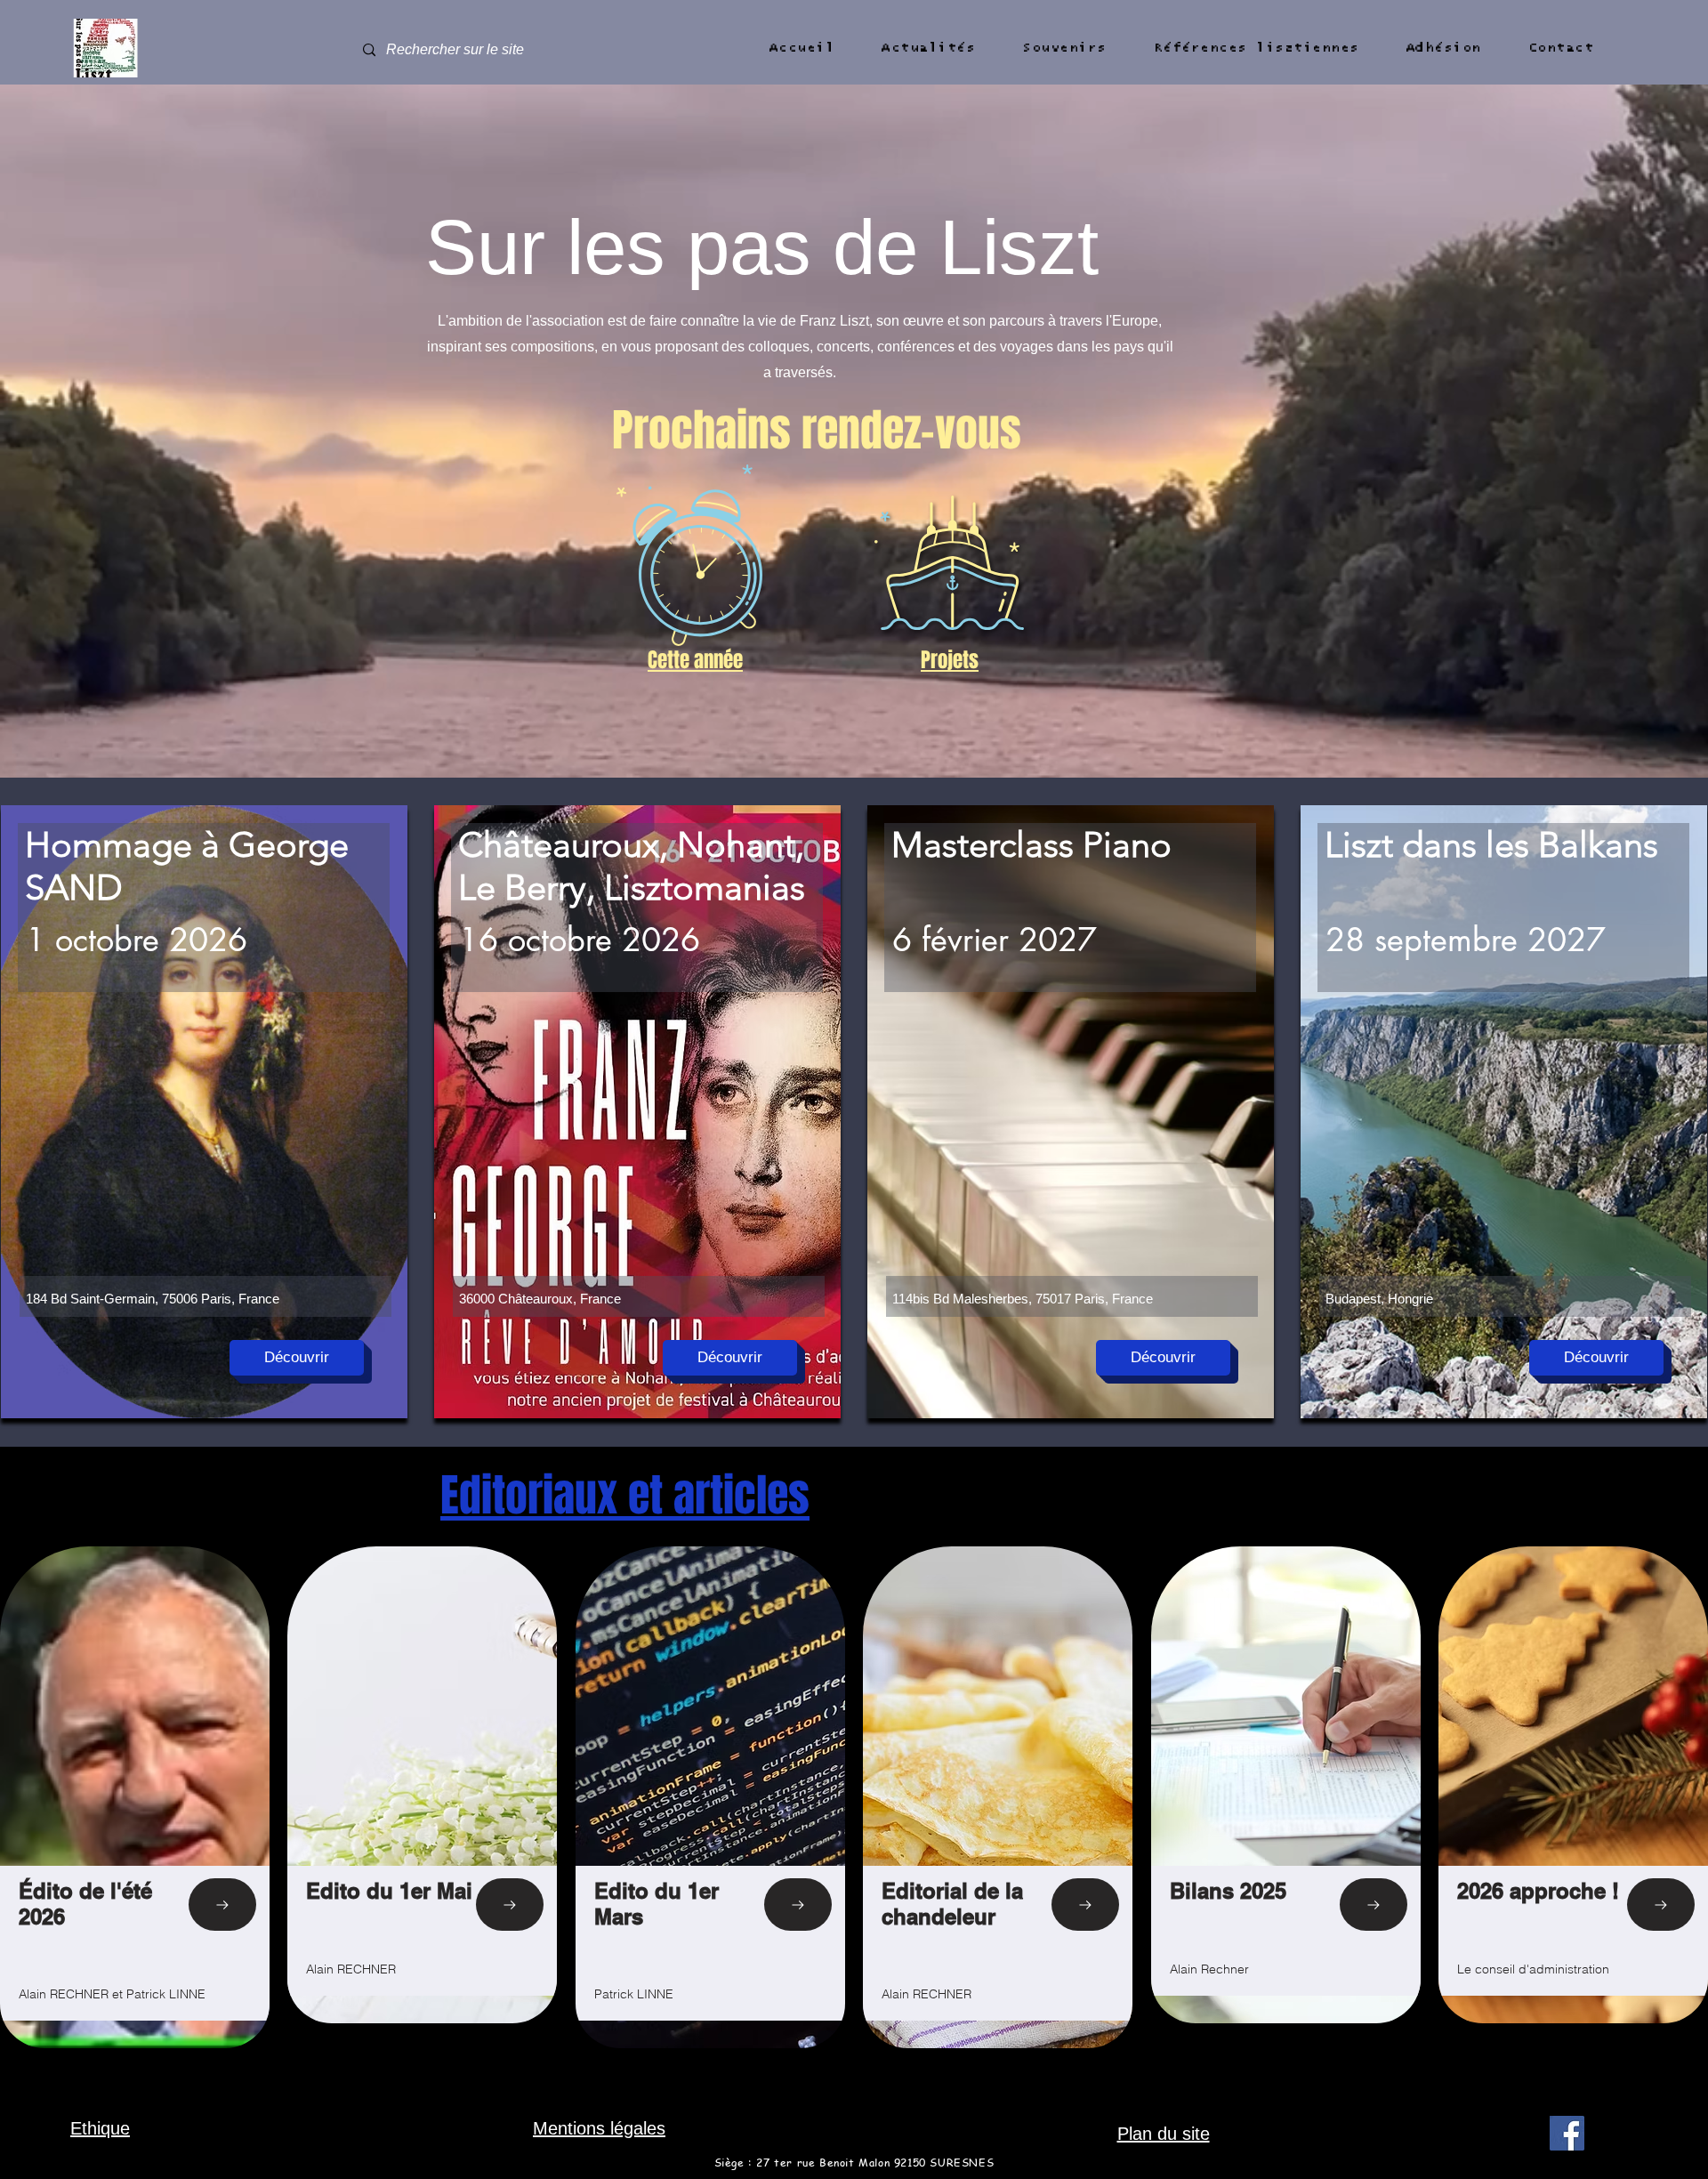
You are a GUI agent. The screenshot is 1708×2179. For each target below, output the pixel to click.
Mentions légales (599, 2128)
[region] (204, 1112)
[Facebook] (1567, 2133)
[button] (802, 48)
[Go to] (222, 1905)
